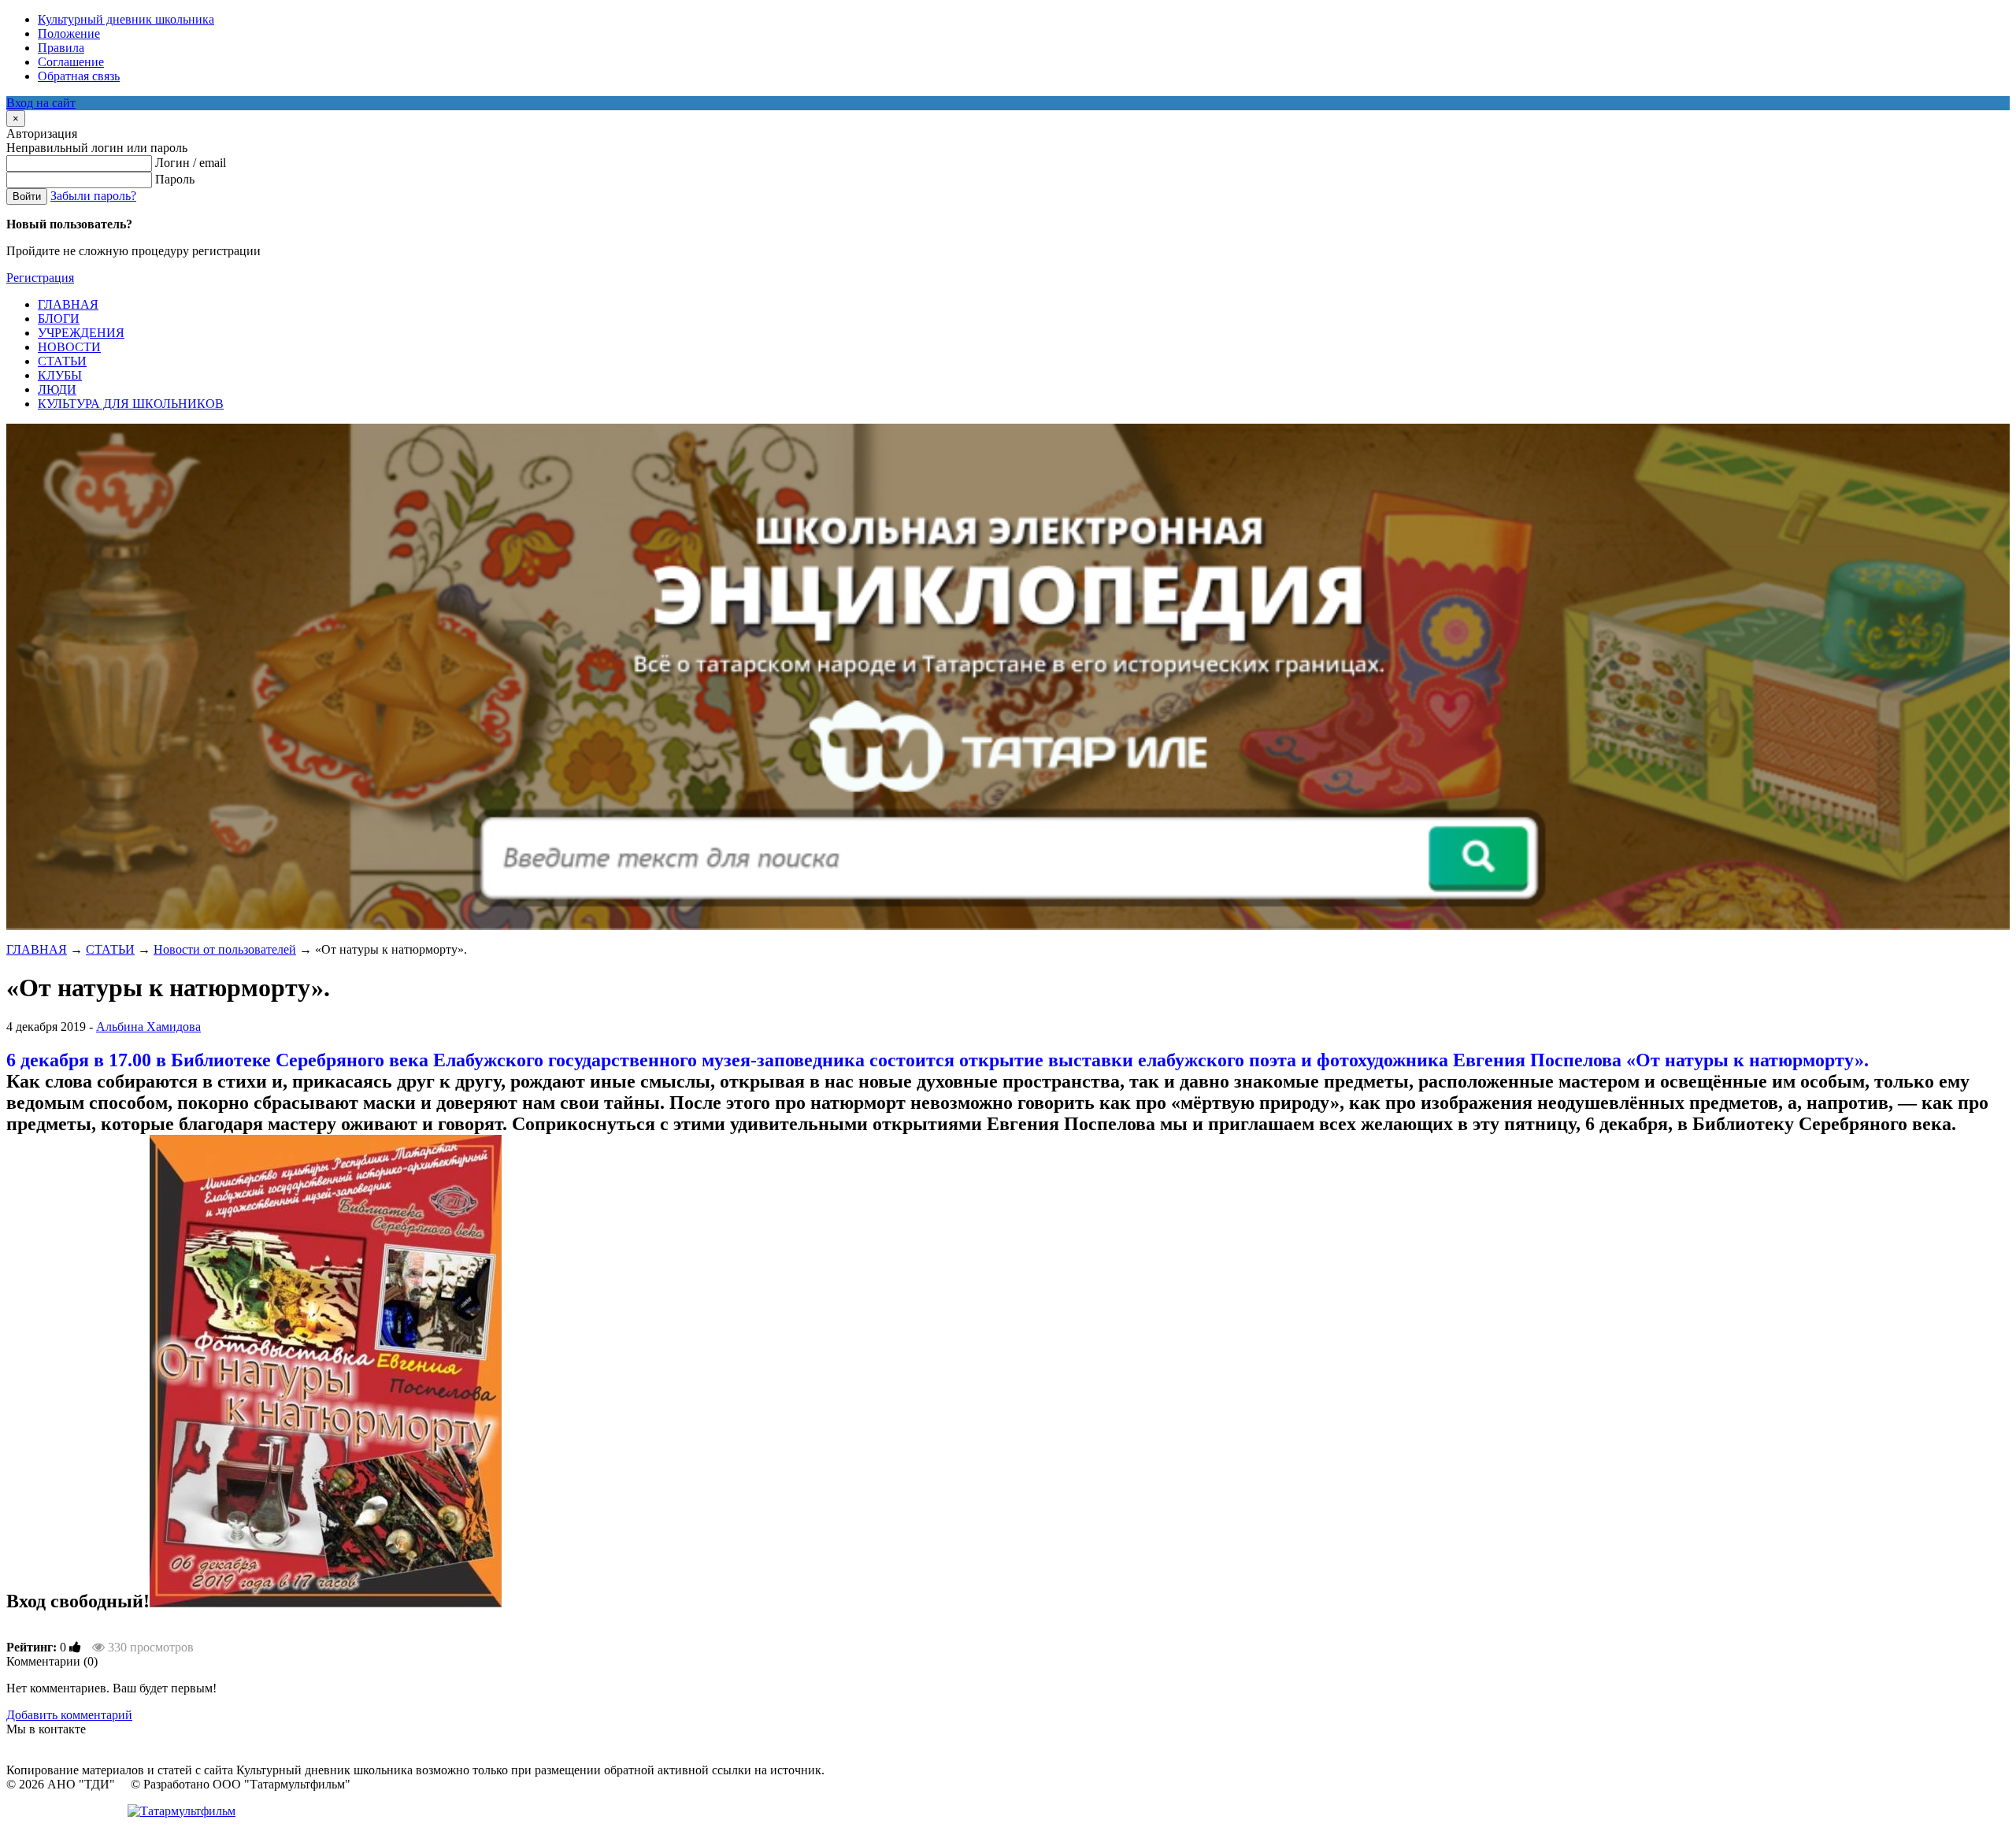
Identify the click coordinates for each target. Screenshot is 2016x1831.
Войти (27, 196)
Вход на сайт (41, 103)
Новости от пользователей (225, 949)
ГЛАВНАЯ (37, 949)
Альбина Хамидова (148, 1027)
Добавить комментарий (69, 1715)
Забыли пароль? (93, 196)
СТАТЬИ (110, 949)
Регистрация (40, 278)
